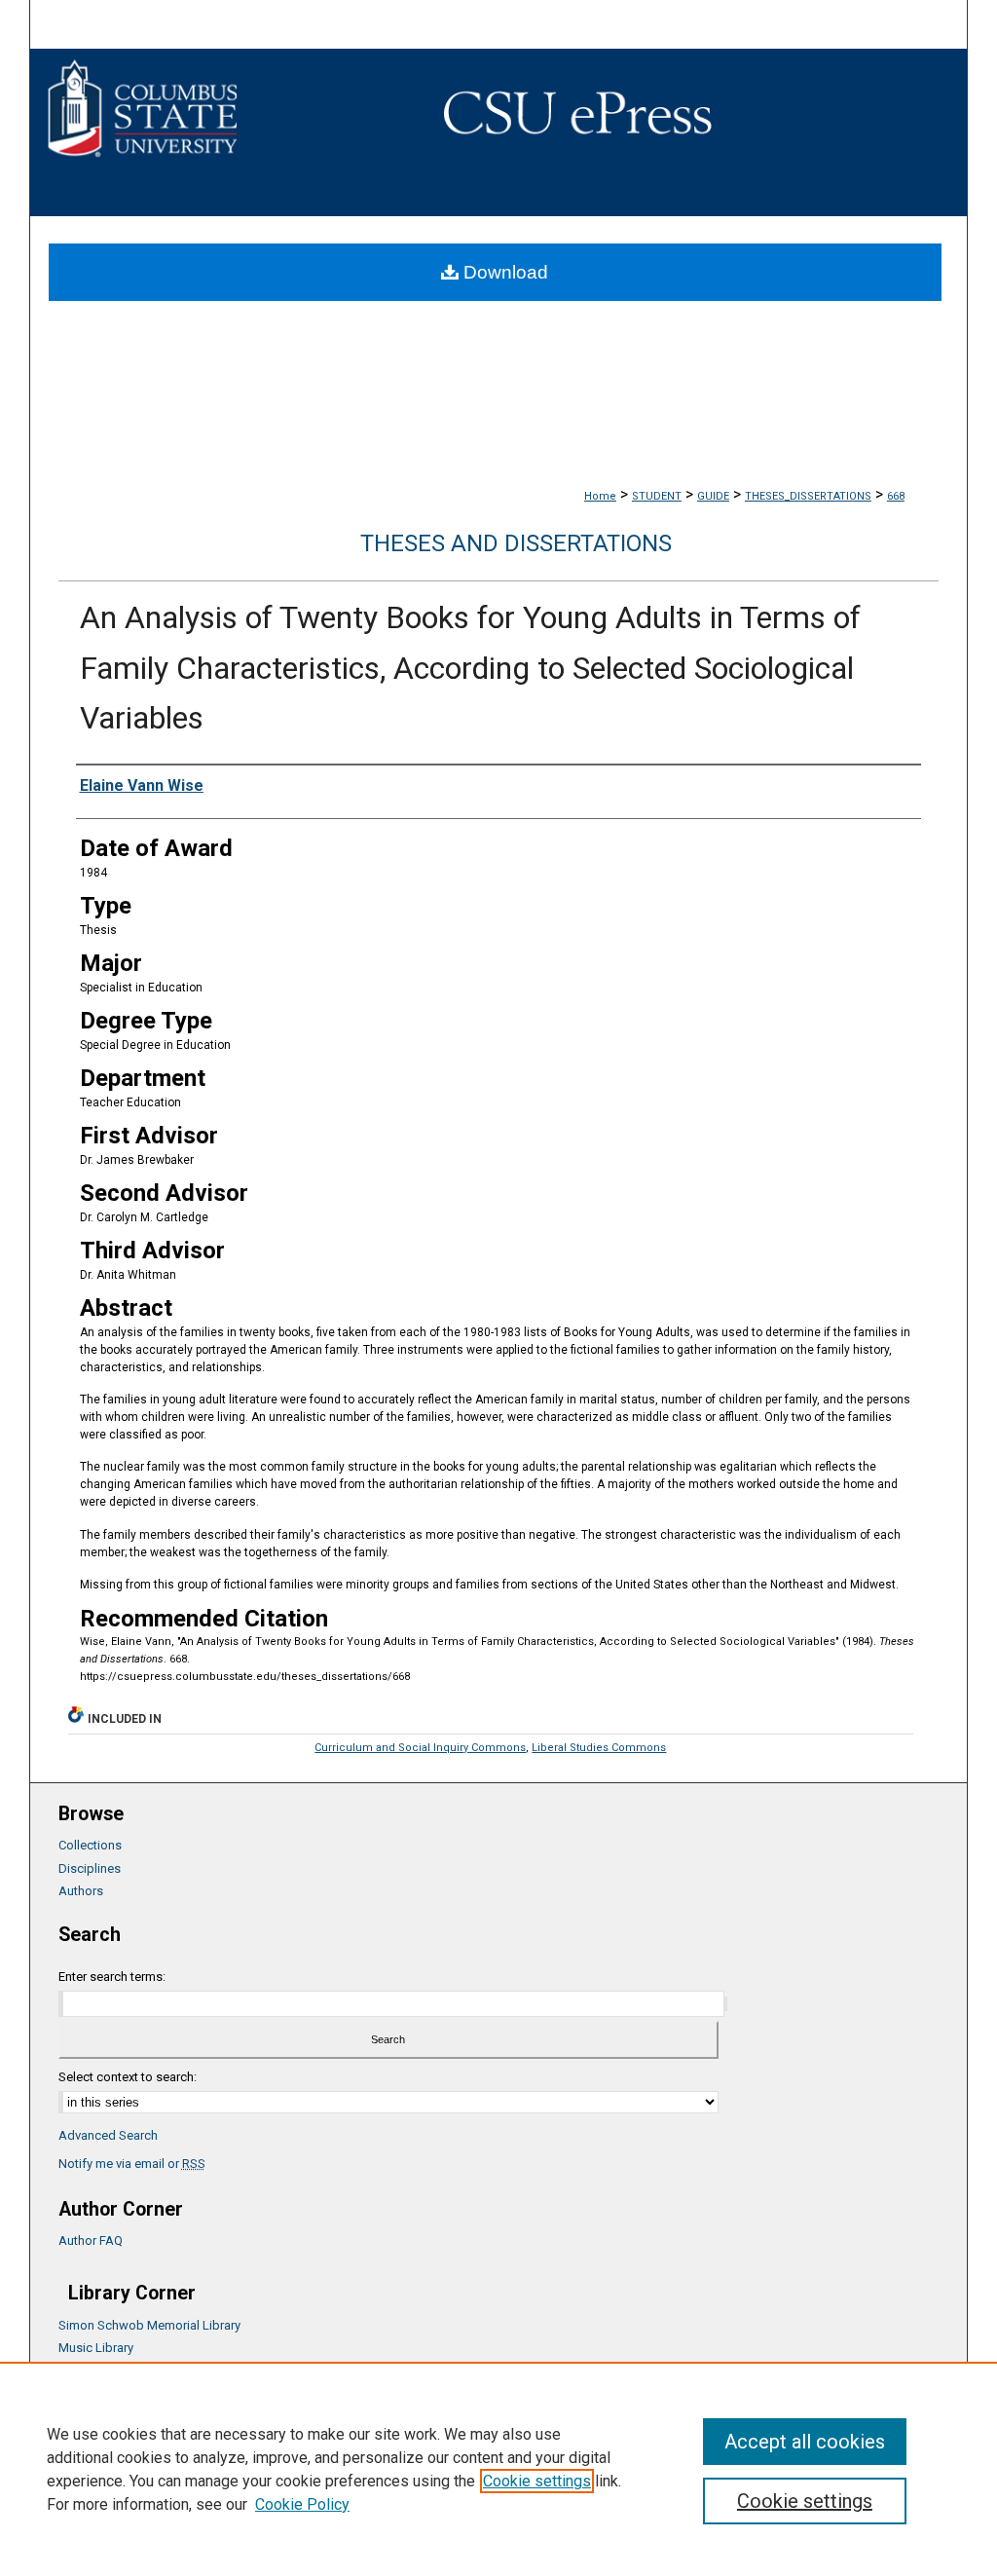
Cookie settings (537, 2481)
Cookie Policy (302, 2504)
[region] (498, 2469)
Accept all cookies (805, 2442)
